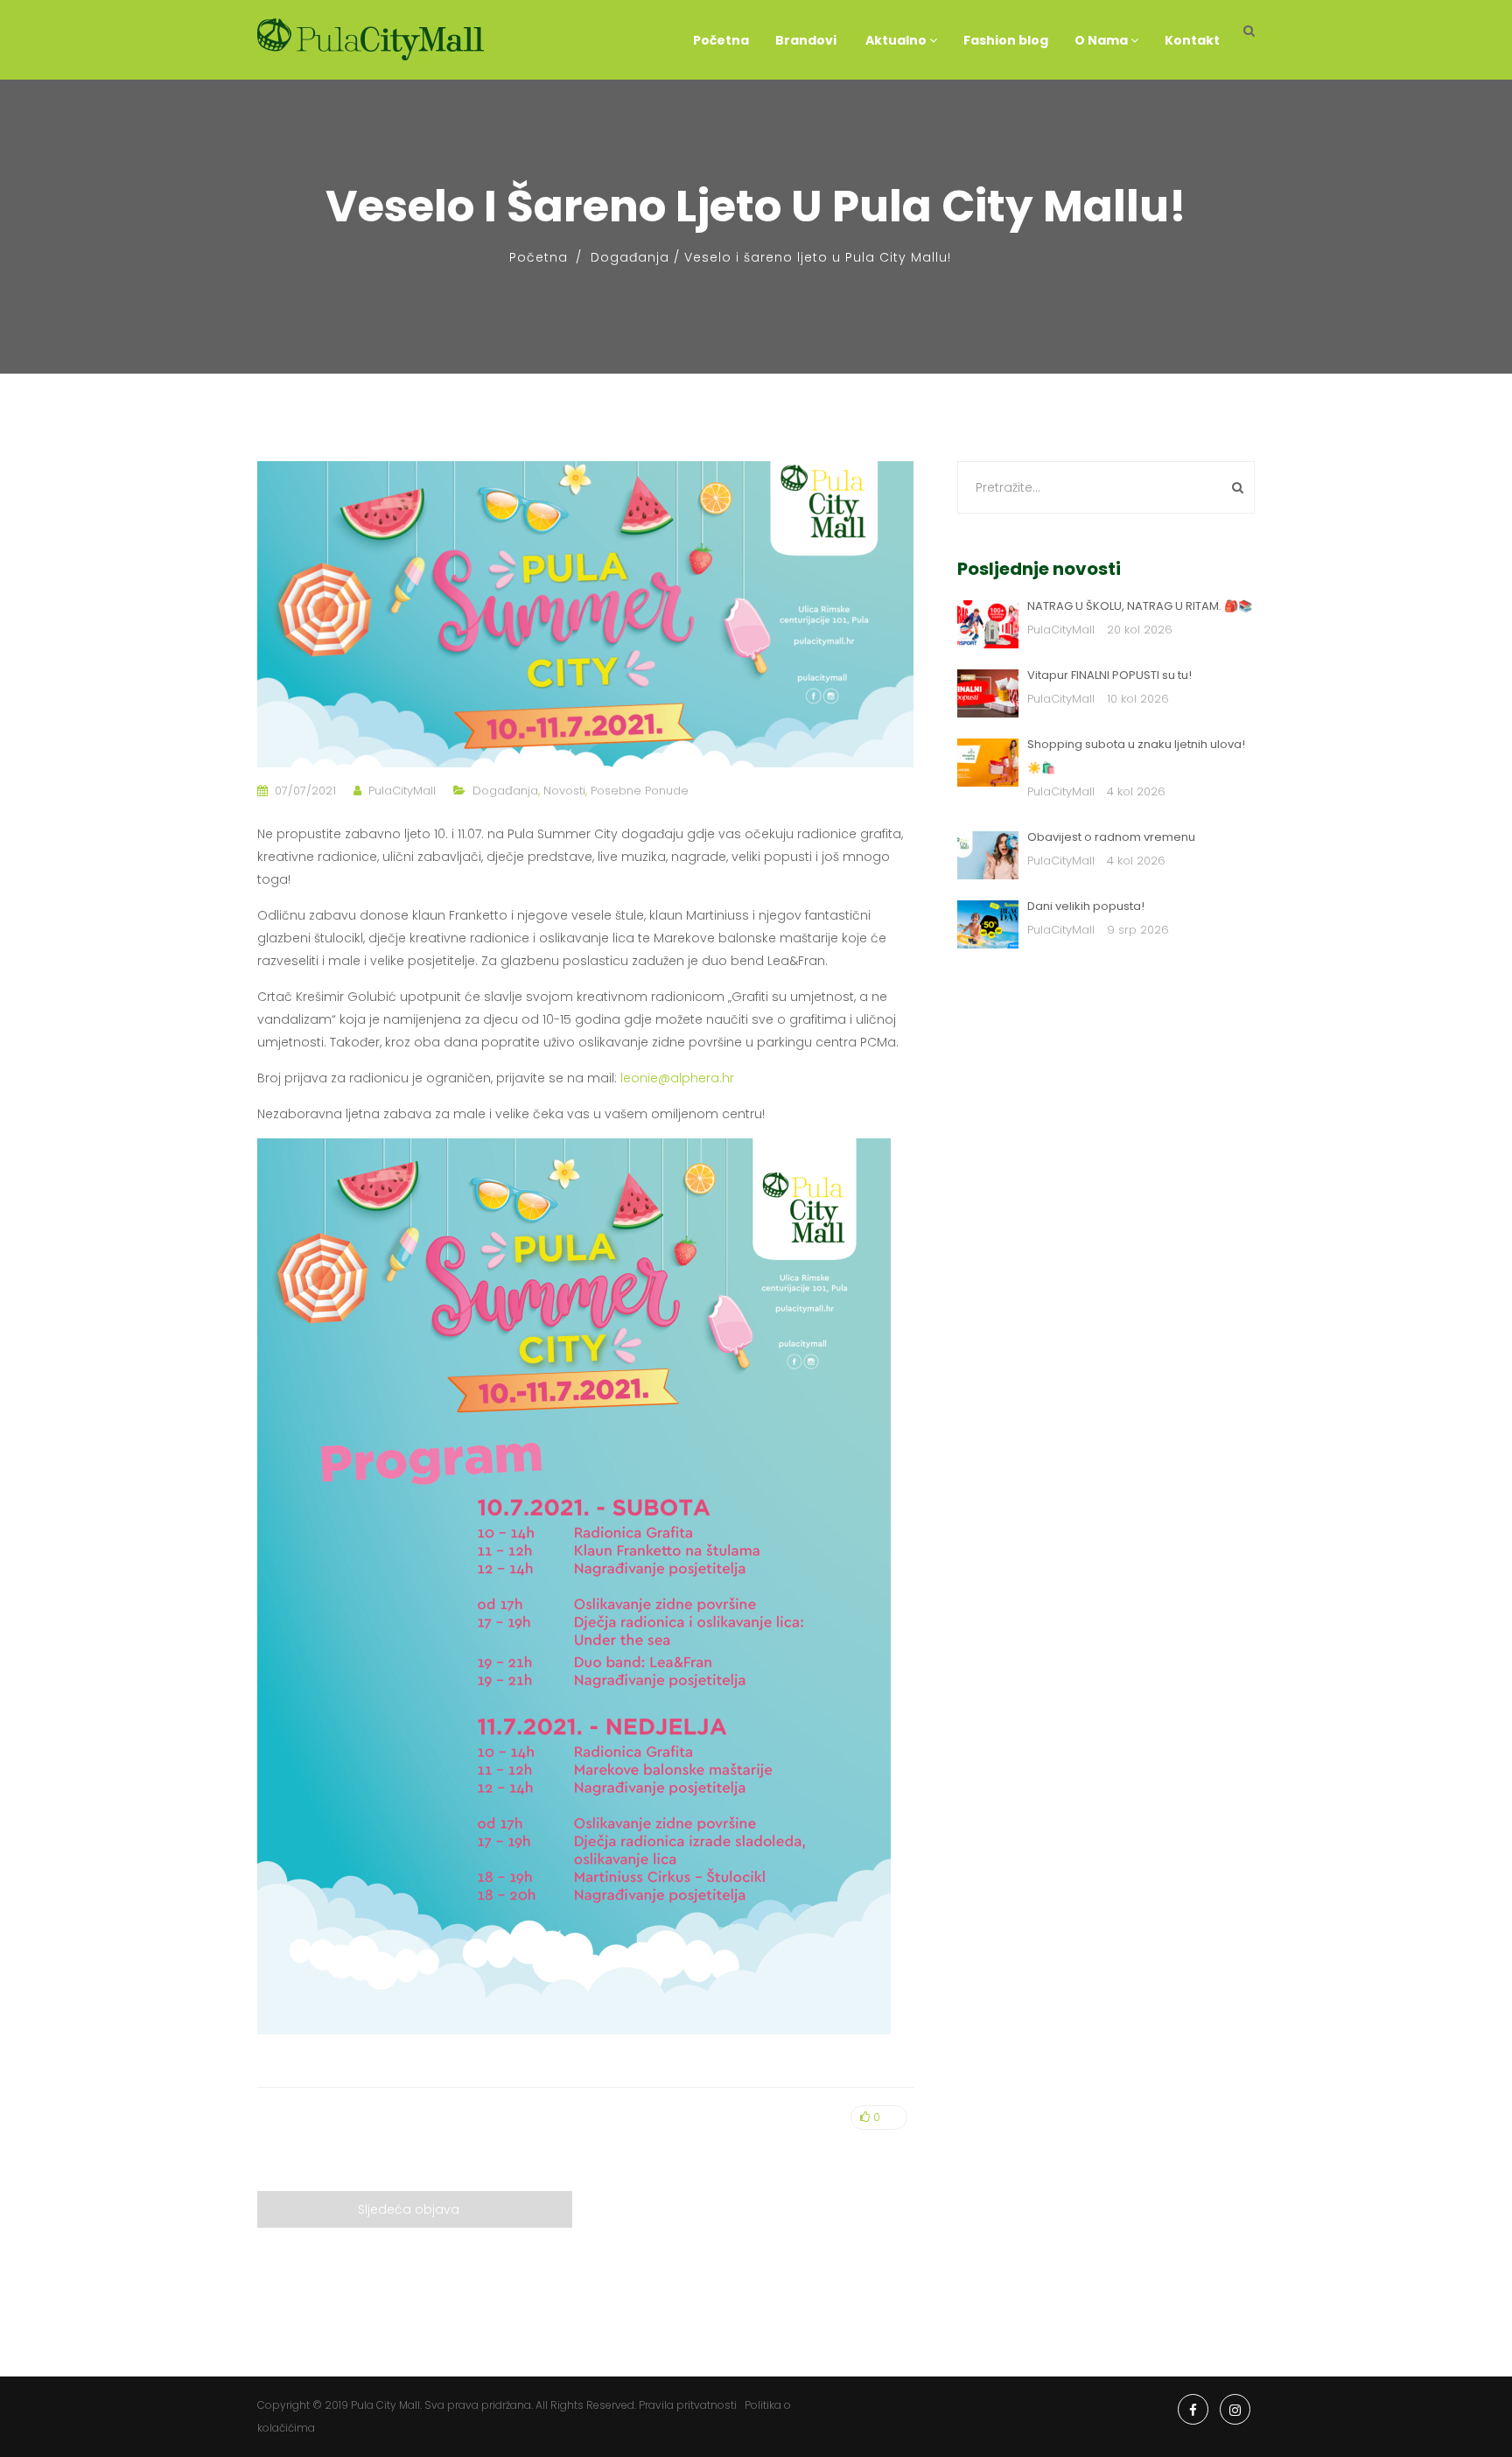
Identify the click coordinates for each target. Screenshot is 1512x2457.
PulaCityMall (402, 791)
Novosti (564, 791)
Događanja (630, 257)
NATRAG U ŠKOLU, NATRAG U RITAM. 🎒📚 (1140, 606)
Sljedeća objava (409, 2209)
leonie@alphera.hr (677, 1078)
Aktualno (896, 40)
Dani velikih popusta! (1086, 906)
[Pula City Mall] (371, 40)
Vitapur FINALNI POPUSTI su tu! (1109, 675)
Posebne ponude (640, 791)
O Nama (1102, 40)
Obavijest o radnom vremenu (1111, 837)
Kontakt (1192, 40)
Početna (721, 40)
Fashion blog (1006, 40)
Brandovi (806, 40)
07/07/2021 (305, 791)
